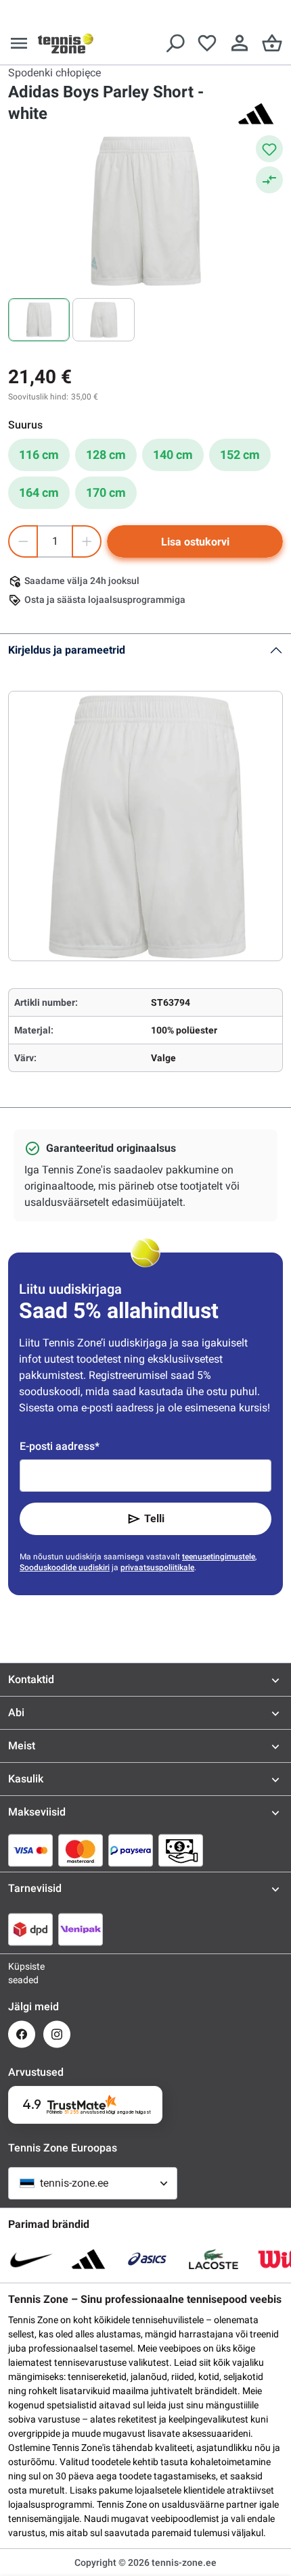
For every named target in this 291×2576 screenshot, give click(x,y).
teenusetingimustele (219, 1557)
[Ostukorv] (272, 43)
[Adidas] (256, 114)
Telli (154, 1518)
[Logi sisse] (240, 43)
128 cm (106, 455)
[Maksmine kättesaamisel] (181, 1850)
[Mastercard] (81, 1850)
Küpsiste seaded (22, 1973)
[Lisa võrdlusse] (269, 180)
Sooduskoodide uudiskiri (65, 1568)
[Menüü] (19, 43)
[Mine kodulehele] (66, 43)
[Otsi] (175, 43)
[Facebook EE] (22, 2034)
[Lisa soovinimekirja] (269, 149)
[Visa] (30, 1850)
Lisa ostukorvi (195, 542)
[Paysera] (131, 1850)
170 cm (106, 492)
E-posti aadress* (60, 1446)
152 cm (240, 455)
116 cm (39, 455)
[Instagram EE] (57, 2034)
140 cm (173, 455)
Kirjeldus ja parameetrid (67, 650)
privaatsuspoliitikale (157, 1568)
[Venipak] (81, 1929)
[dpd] (30, 1929)
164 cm (39, 492)
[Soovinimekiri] (207, 43)
